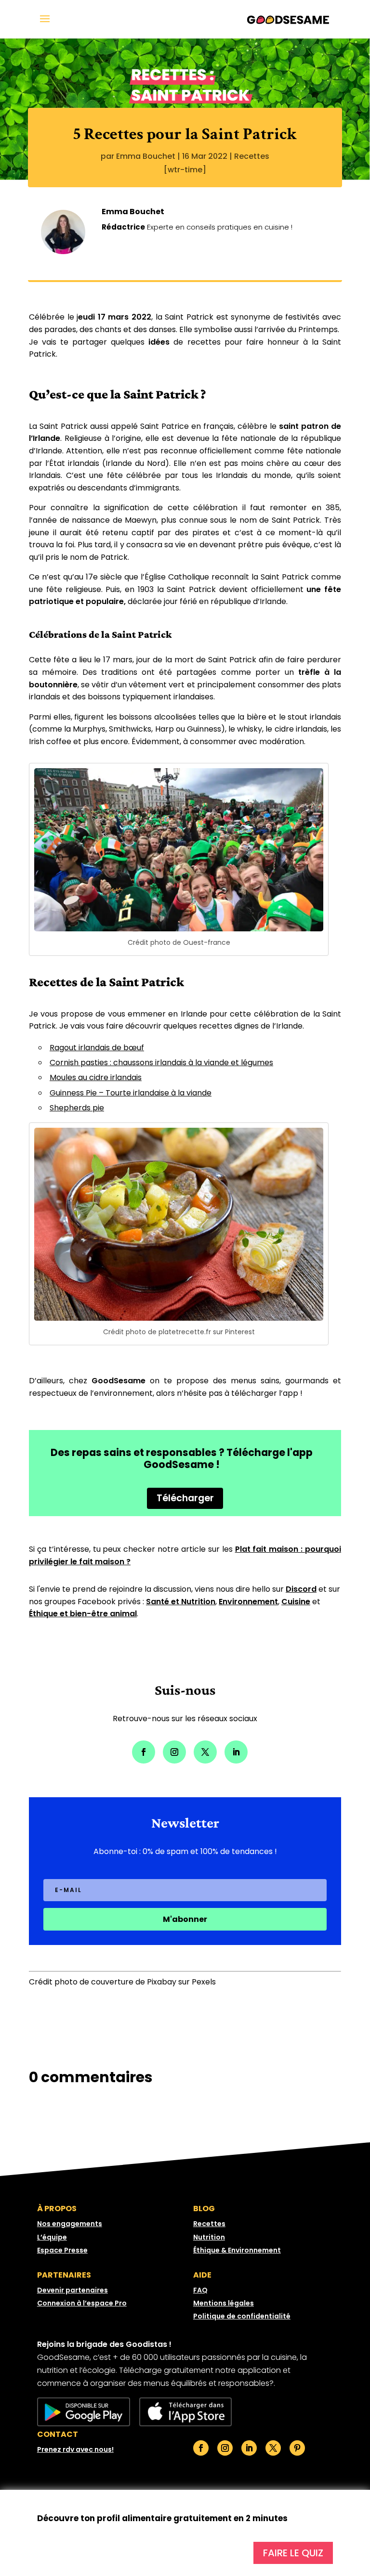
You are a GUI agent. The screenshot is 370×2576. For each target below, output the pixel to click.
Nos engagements (70, 2224)
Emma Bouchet (146, 156)
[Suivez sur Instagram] (174, 1752)
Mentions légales (224, 2303)
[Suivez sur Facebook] (144, 1752)
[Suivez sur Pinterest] (297, 2448)
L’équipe (52, 2237)
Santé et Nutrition (181, 1602)
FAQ (200, 2290)
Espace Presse (62, 2250)
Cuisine (296, 1602)
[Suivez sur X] (205, 1752)
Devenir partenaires (73, 2290)
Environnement (248, 1602)
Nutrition (209, 2237)
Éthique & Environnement (237, 2250)
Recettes (252, 156)
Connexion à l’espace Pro (82, 2303)
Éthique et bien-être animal (83, 1614)
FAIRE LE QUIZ (293, 2553)
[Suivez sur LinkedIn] (236, 1752)
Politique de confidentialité (242, 2316)
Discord (301, 1589)
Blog (204, 2209)
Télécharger (185, 1498)
